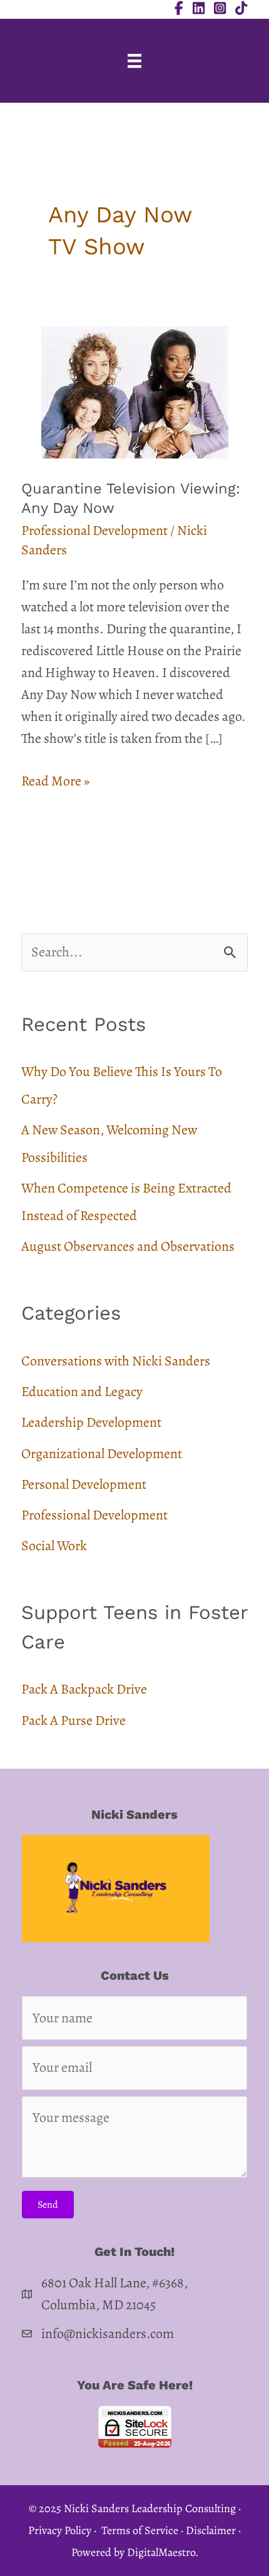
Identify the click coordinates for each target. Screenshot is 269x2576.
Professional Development (94, 530)
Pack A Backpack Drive (84, 1689)
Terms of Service (140, 2530)
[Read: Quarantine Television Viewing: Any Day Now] (135, 391)
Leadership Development (91, 1422)
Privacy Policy (60, 2530)
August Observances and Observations (128, 1246)
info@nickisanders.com (108, 2334)
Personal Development (84, 1484)
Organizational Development (102, 1454)
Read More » (55, 782)
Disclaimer (211, 2530)
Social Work (54, 1546)
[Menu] (134, 61)
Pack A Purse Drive (74, 1720)
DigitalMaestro (161, 2552)
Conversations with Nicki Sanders (116, 1361)
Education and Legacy (82, 1392)
